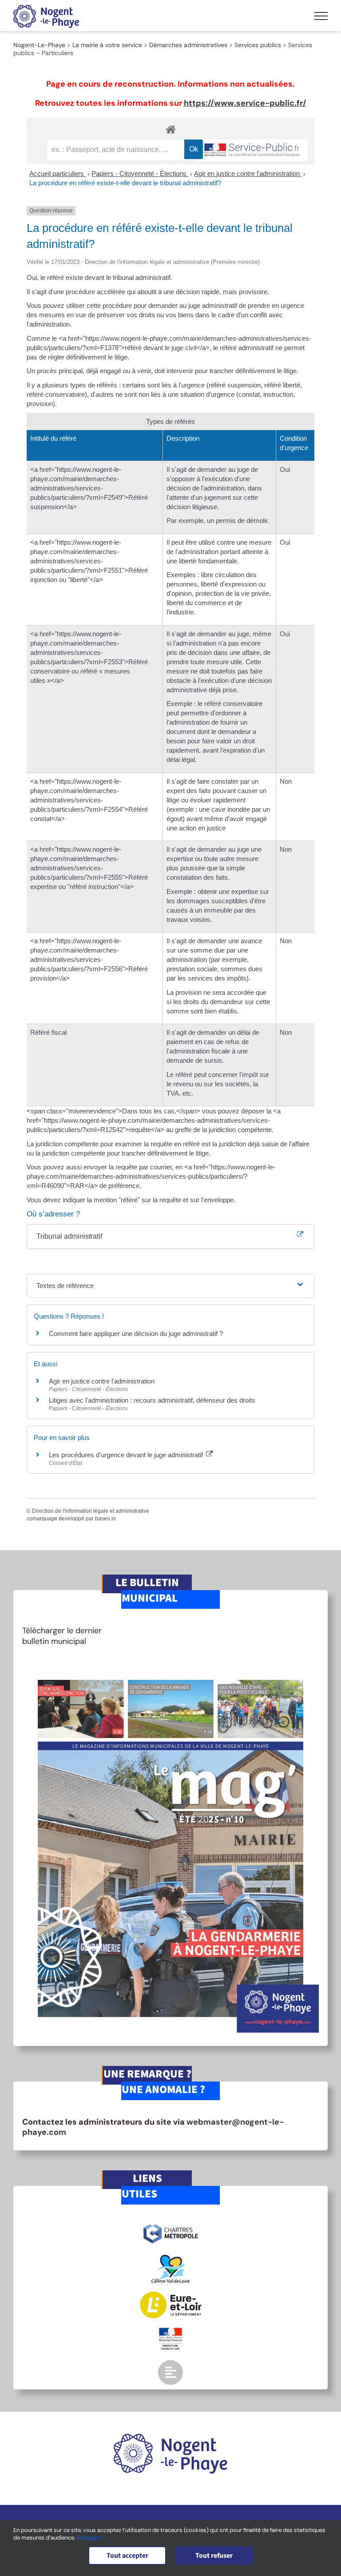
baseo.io (105, 1519)
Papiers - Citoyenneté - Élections (140, 173)
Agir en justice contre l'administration (248, 173)
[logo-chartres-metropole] (171, 2225)
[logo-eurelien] (171, 2296)
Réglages (89, 2538)
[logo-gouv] (170, 2331)
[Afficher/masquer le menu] (321, 16)
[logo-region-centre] (170, 2259)
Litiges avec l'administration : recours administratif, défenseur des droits (152, 1400)
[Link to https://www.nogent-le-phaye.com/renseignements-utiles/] (170, 2373)
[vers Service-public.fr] (252, 150)
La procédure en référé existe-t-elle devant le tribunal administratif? (125, 183)
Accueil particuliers (57, 173)
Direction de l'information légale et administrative (91, 1511)
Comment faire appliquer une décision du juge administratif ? (136, 1334)
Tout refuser (214, 2556)
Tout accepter (127, 2556)
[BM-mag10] (170, 1667)
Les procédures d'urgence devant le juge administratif (127, 1455)
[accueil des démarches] (170, 129)
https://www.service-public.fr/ (245, 103)
